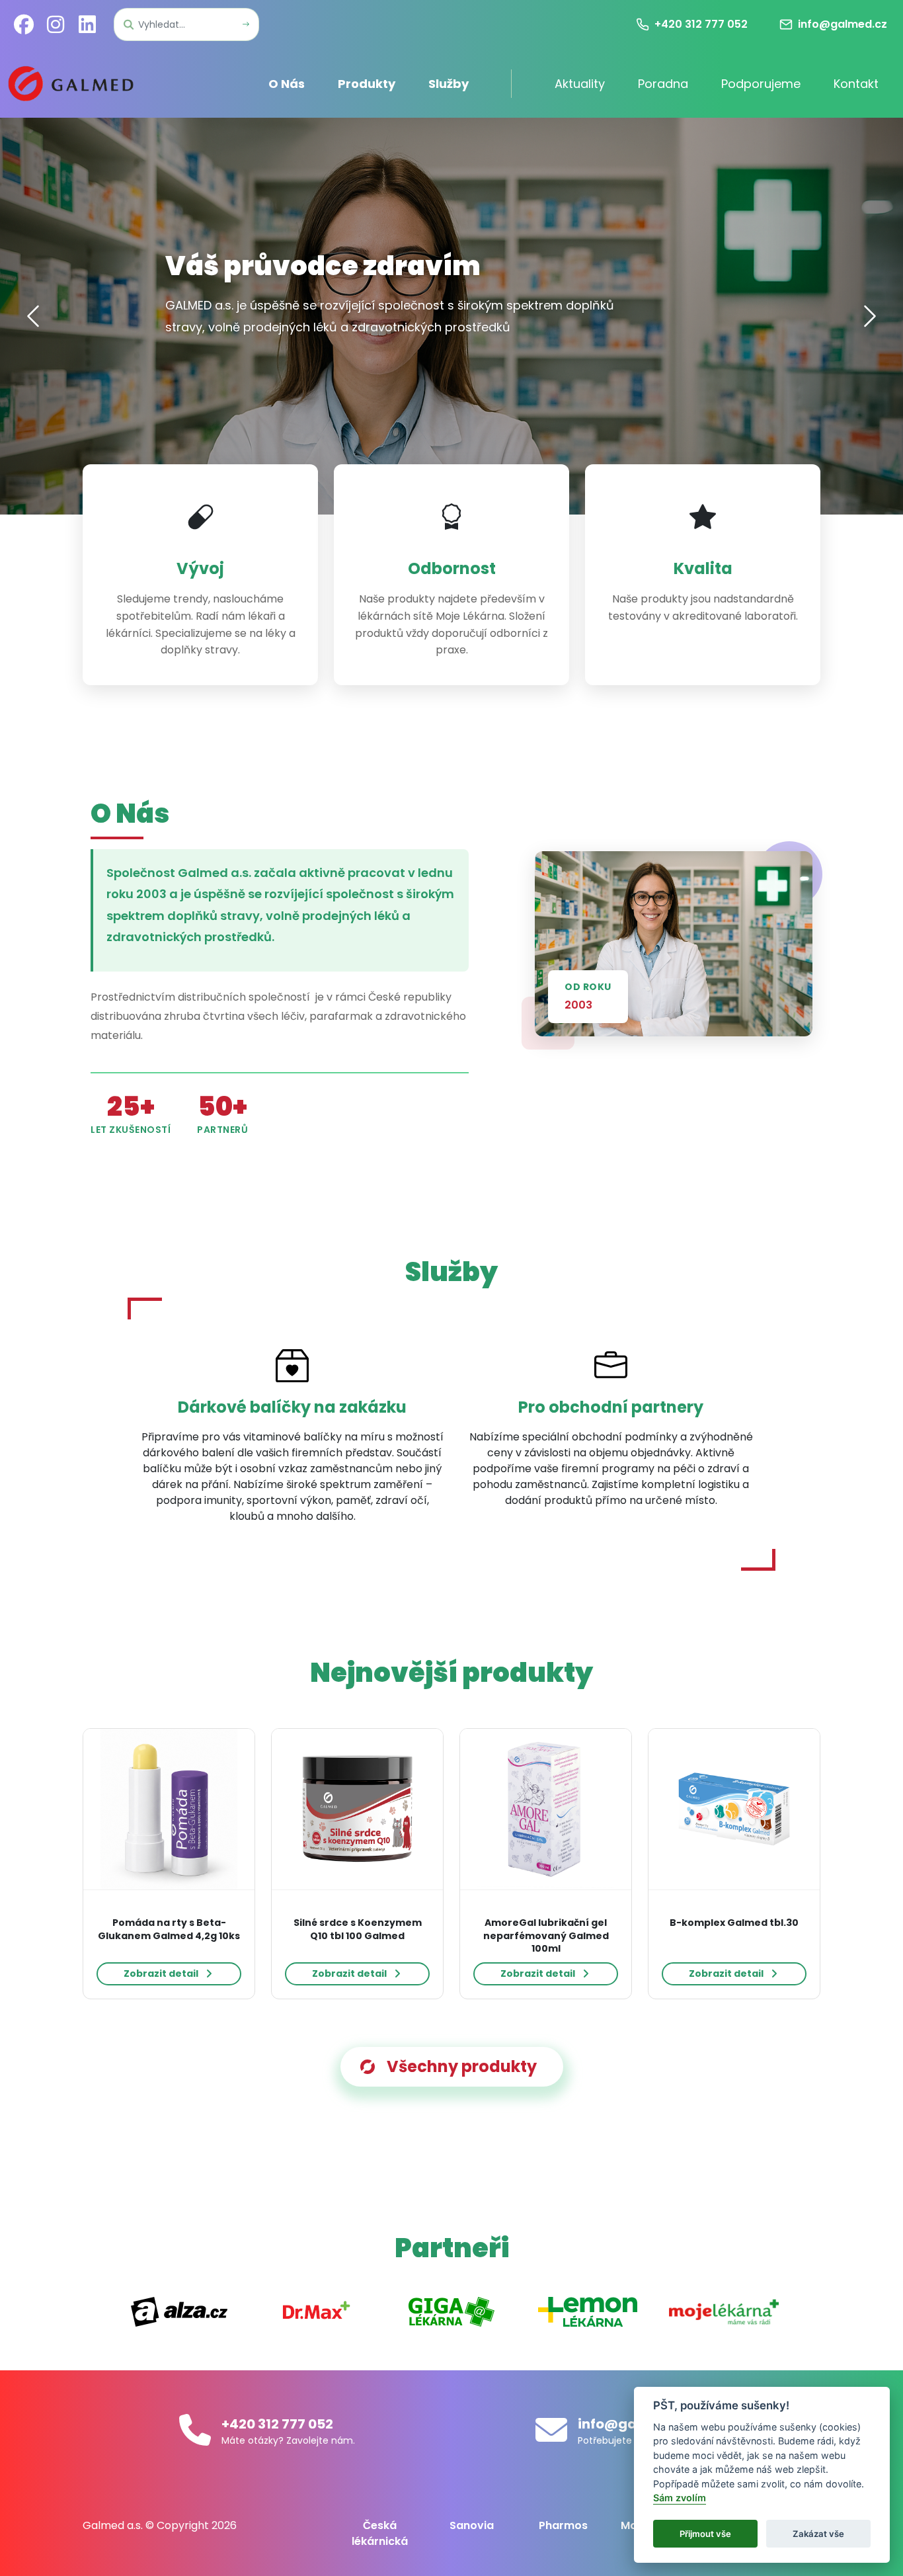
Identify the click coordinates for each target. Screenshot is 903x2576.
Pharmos (563, 2525)
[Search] (246, 25)
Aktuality (580, 84)
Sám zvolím (680, 2498)
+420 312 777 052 (277, 2424)
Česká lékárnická (380, 2533)
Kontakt (856, 84)
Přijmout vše (705, 2534)
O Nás (287, 84)
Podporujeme (761, 84)
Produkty (367, 84)
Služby (449, 84)
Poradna (663, 84)
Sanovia (472, 2525)
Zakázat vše (818, 2534)
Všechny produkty (462, 2066)
